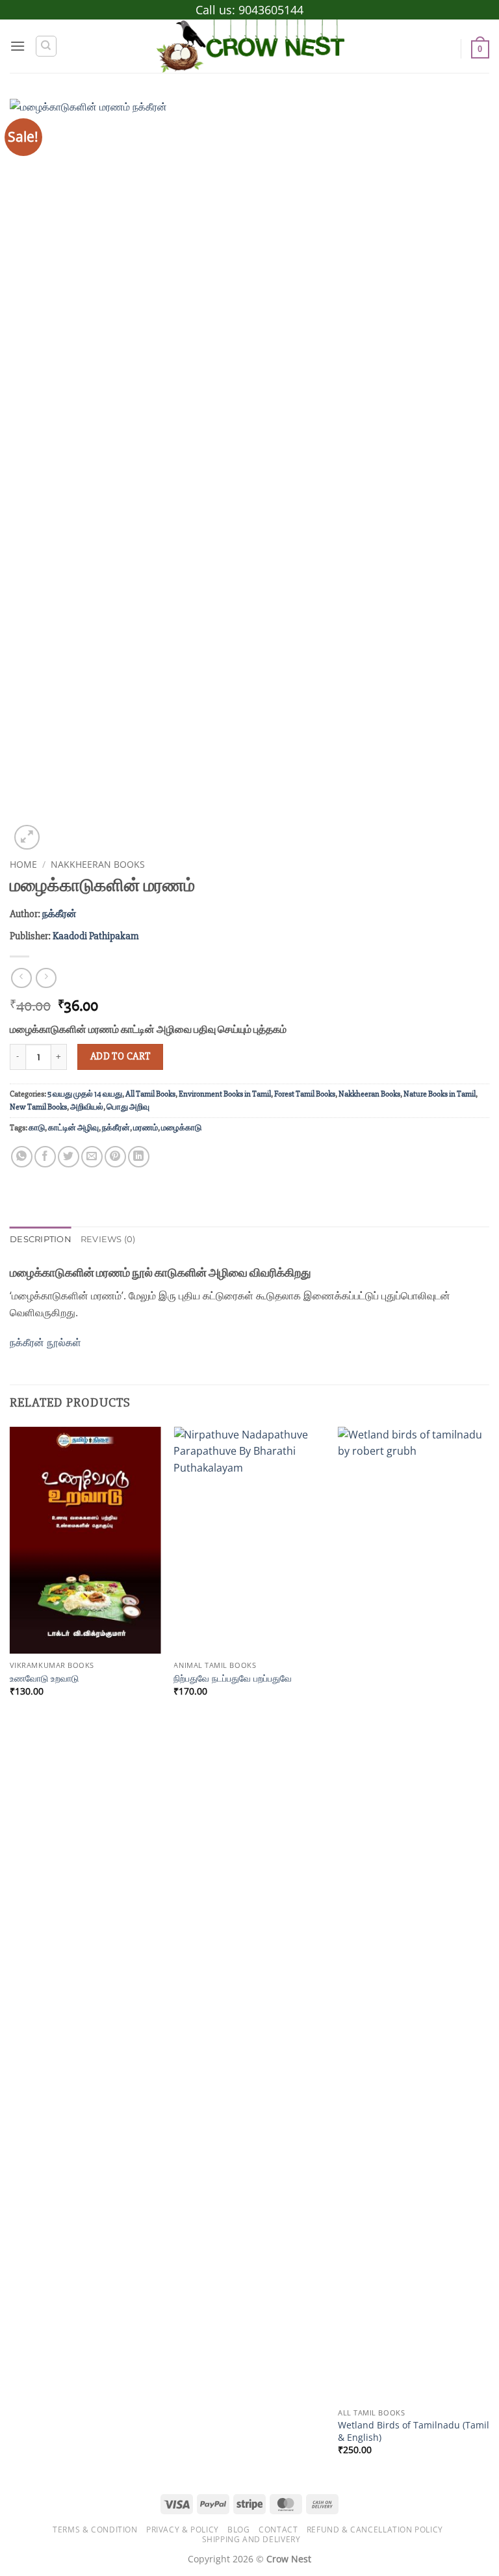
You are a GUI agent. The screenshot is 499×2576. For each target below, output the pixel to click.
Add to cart (121, 1057)
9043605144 (271, 10)
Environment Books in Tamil (225, 1094)
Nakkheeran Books (98, 864)
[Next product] (21, 978)
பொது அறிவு (128, 1107)
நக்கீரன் (59, 914)
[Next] (489, 1952)
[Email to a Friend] (92, 1157)
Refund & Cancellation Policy (375, 2530)
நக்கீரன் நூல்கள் (47, 1342)
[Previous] (10, 1952)
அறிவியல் (87, 1107)
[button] (18, 46)
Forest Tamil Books (305, 1094)
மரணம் (146, 1128)
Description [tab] (41, 1239)
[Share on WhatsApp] (22, 1157)
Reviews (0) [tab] (108, 1239)
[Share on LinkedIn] (139, 1157)
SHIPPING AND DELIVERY (251, 2539)
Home (23, 864)
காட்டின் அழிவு (73, 1128)
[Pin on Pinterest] (115, 1157)
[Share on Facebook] (45, 1157)
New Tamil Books (38, 1107)
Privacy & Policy (183, 2530)
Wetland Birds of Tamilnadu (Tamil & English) (414, 2431)
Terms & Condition (95, 2530)
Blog (238, 2530)
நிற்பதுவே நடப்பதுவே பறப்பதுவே (233, 1678)
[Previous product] (46, 978)
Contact (278, 2530)
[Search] (46, 46)
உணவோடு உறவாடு (44, 1678)
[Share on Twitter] (69, 1157)
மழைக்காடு (181, 1128)
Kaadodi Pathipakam (96, 936)
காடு (37, 1128)
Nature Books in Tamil (440, 1094)
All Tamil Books (150, 1094)
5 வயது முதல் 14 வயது (85, 1094)
